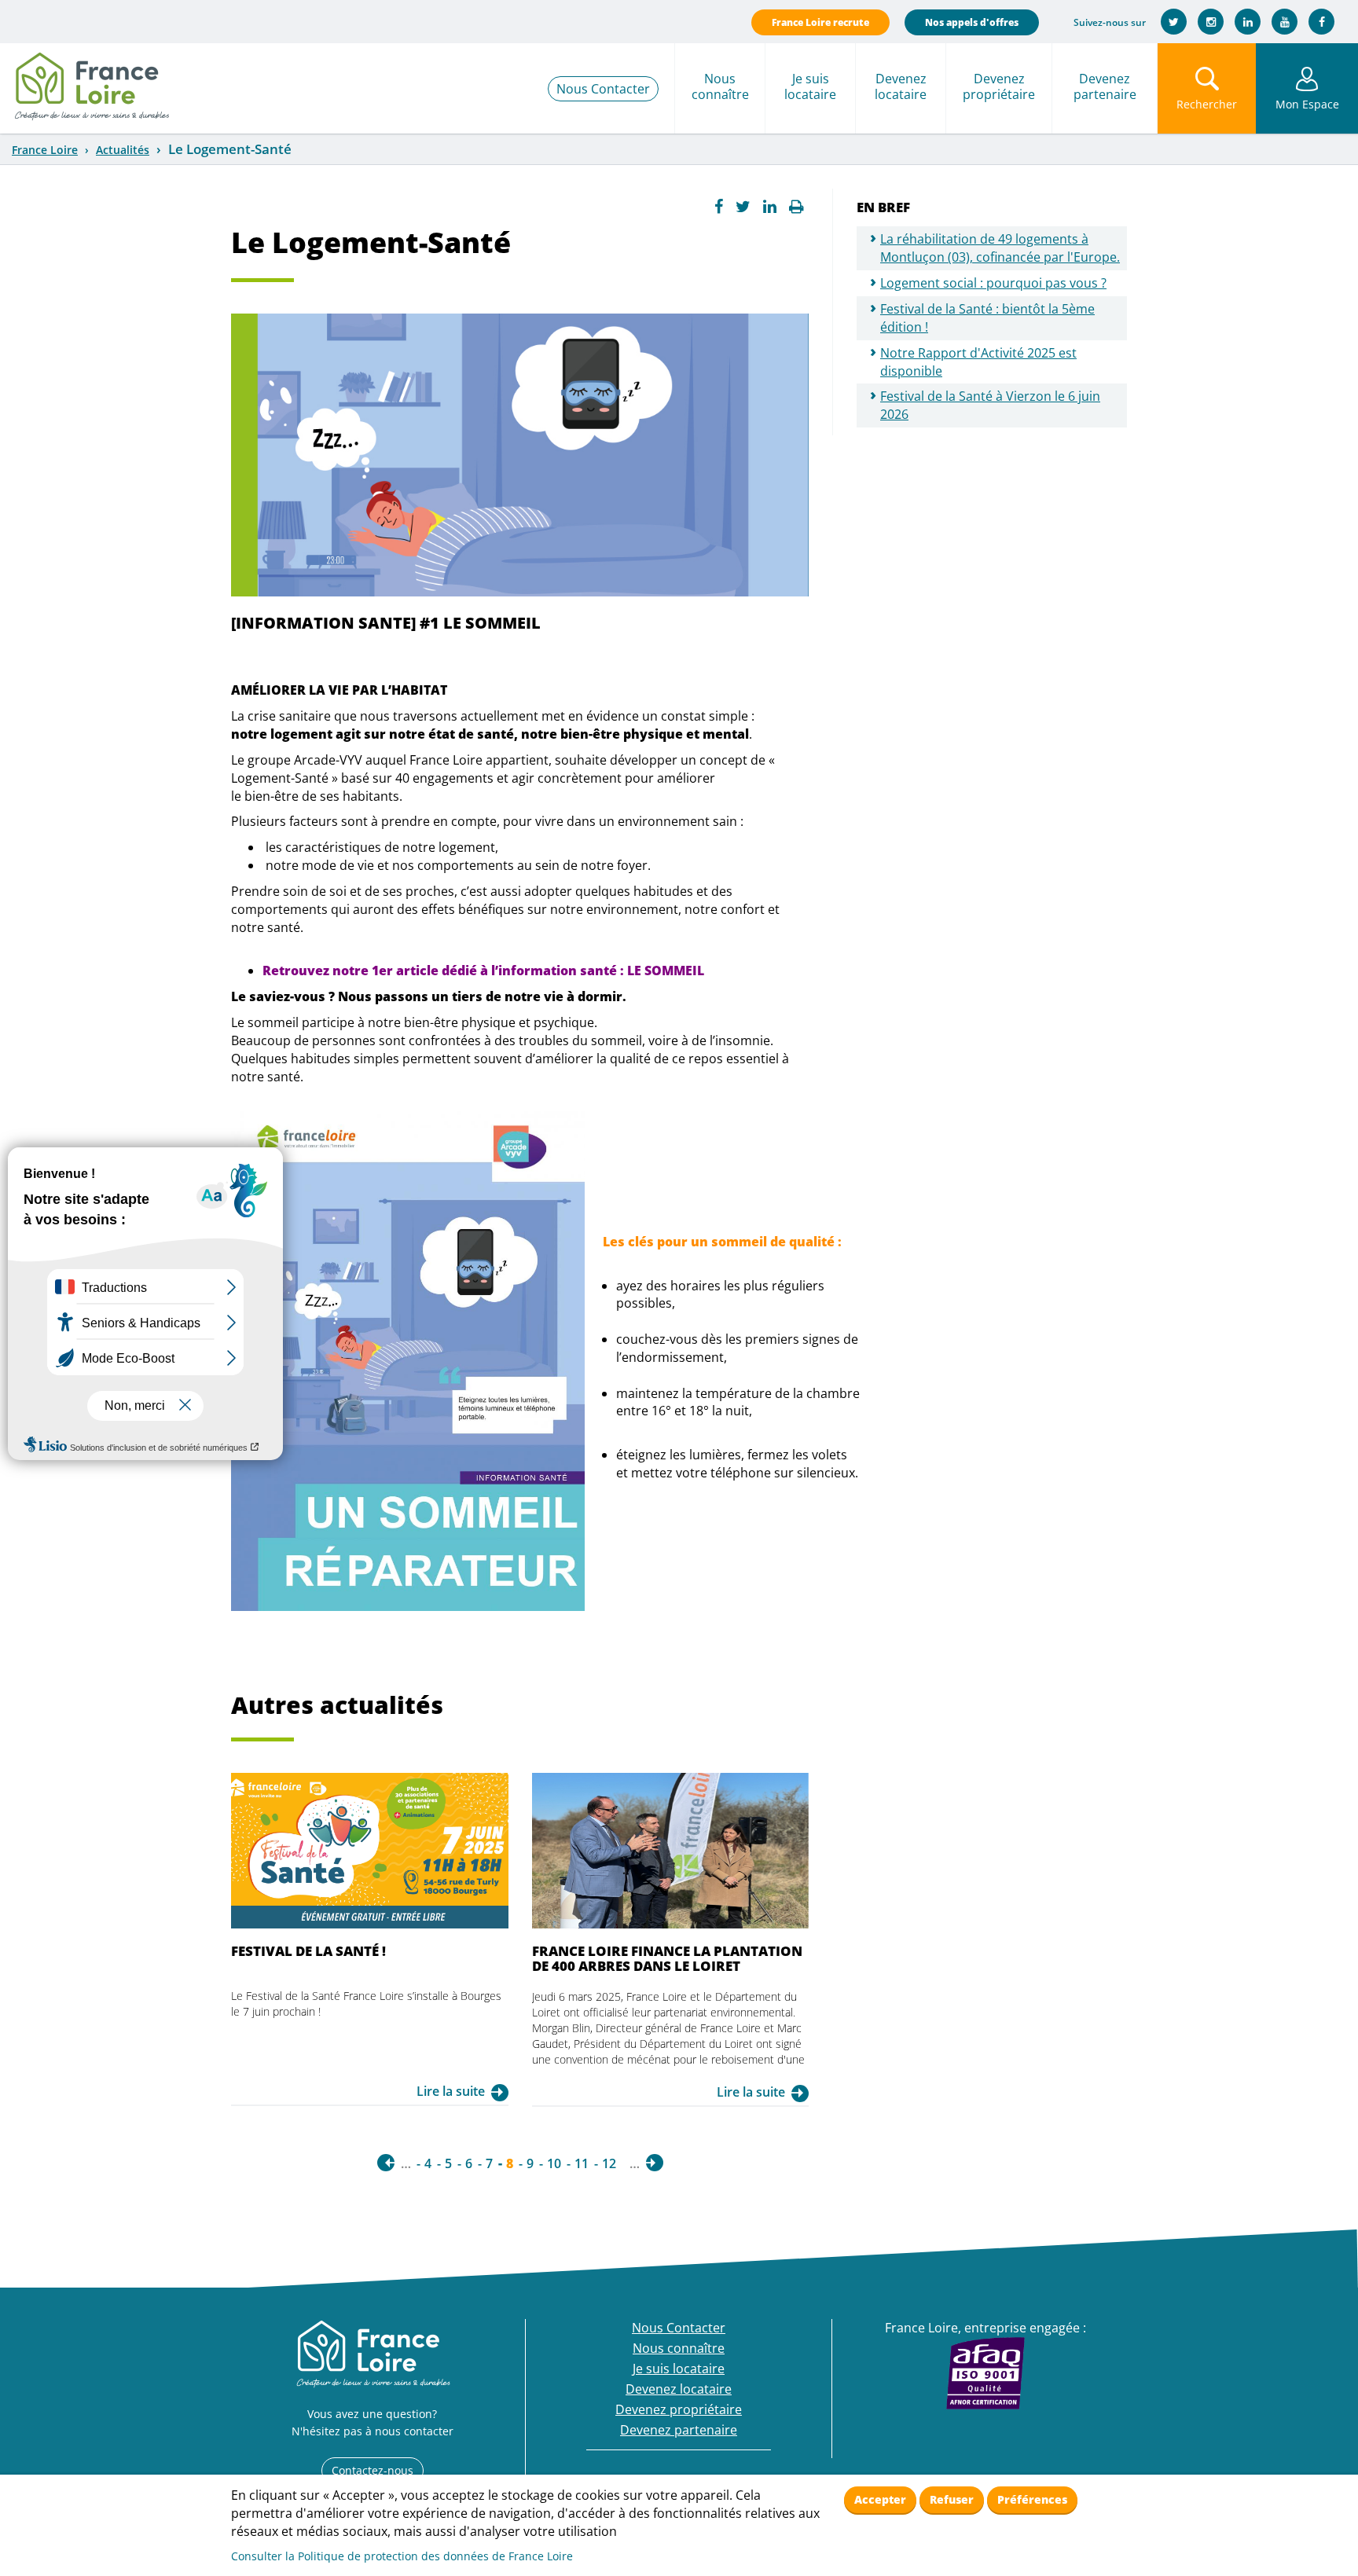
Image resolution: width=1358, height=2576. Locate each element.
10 (554, 2163)
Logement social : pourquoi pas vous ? (993, 283)
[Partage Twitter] (743, 207)
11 (582, 2163)
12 (609, 2163)
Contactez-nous (373, 2470)
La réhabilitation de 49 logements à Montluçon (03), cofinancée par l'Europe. (1000, 248)
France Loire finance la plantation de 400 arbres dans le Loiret (667, 1958)
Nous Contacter (603, 89)
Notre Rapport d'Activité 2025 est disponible (978, 362)
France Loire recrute (820, 22)
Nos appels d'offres (972, 22)
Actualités (123, 150)
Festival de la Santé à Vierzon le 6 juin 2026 (990, 405)
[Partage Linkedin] (770, 207)
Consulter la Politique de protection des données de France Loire (402, 2556)
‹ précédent (386, 2163)
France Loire (45, 150)
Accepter (880, 2499)
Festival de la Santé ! (308, 1951)
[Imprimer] (796, 207)
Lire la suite (451, 2091)
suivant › (655, 2163)
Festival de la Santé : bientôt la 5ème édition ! (987, 318)
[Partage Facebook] (719, 207)
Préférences (1032, 2499)
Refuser (952, 2499)
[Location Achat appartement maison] (91, 83)
